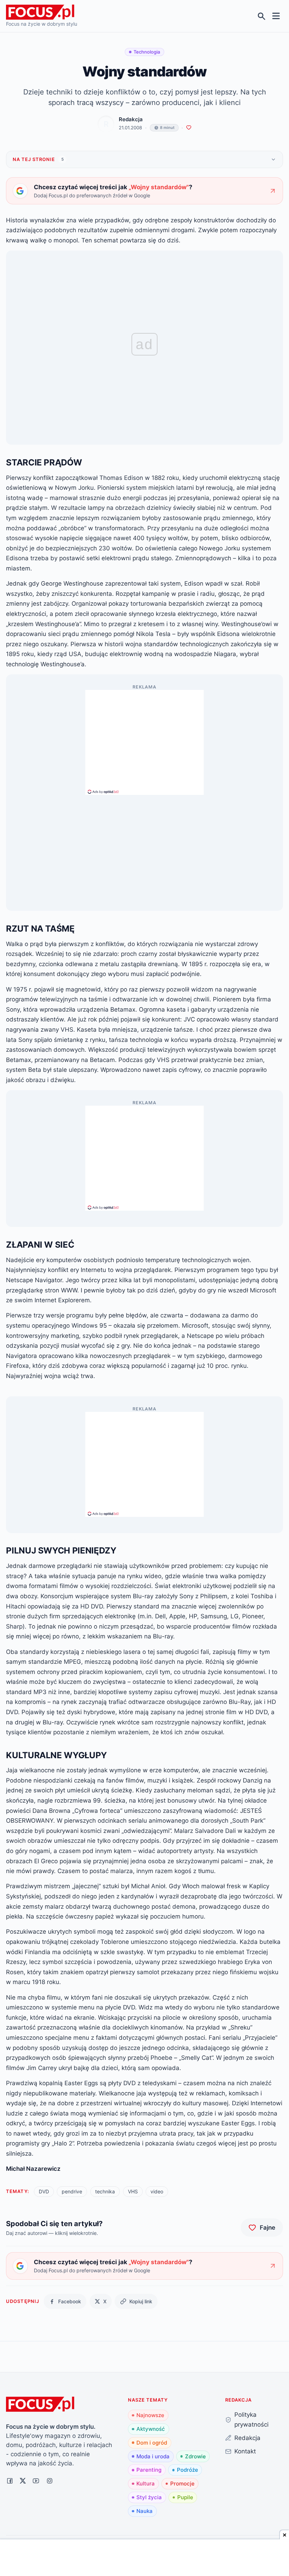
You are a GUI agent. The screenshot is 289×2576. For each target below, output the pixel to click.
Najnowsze (150, 2415)
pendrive (72, 2191)
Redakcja (131, 119)
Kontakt (245, 2451)
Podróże (187, 2470)
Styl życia (149, 2497)
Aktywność (151, 2429)
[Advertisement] (144, 739)
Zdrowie (195, 2456)
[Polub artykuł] (189, 128)
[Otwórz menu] (276, 16)
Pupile (185, 2497)
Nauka (144, 2511)
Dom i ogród (152, 2443)
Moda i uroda (153, 2456)
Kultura (146, 2484)
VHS (133, 2191)
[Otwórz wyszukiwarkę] (262, 16)
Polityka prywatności (251, 2420)
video (157, 2191)
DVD (44, 2191)
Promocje (182, 2484)
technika (105, 2191)
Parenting (149, 2470)
